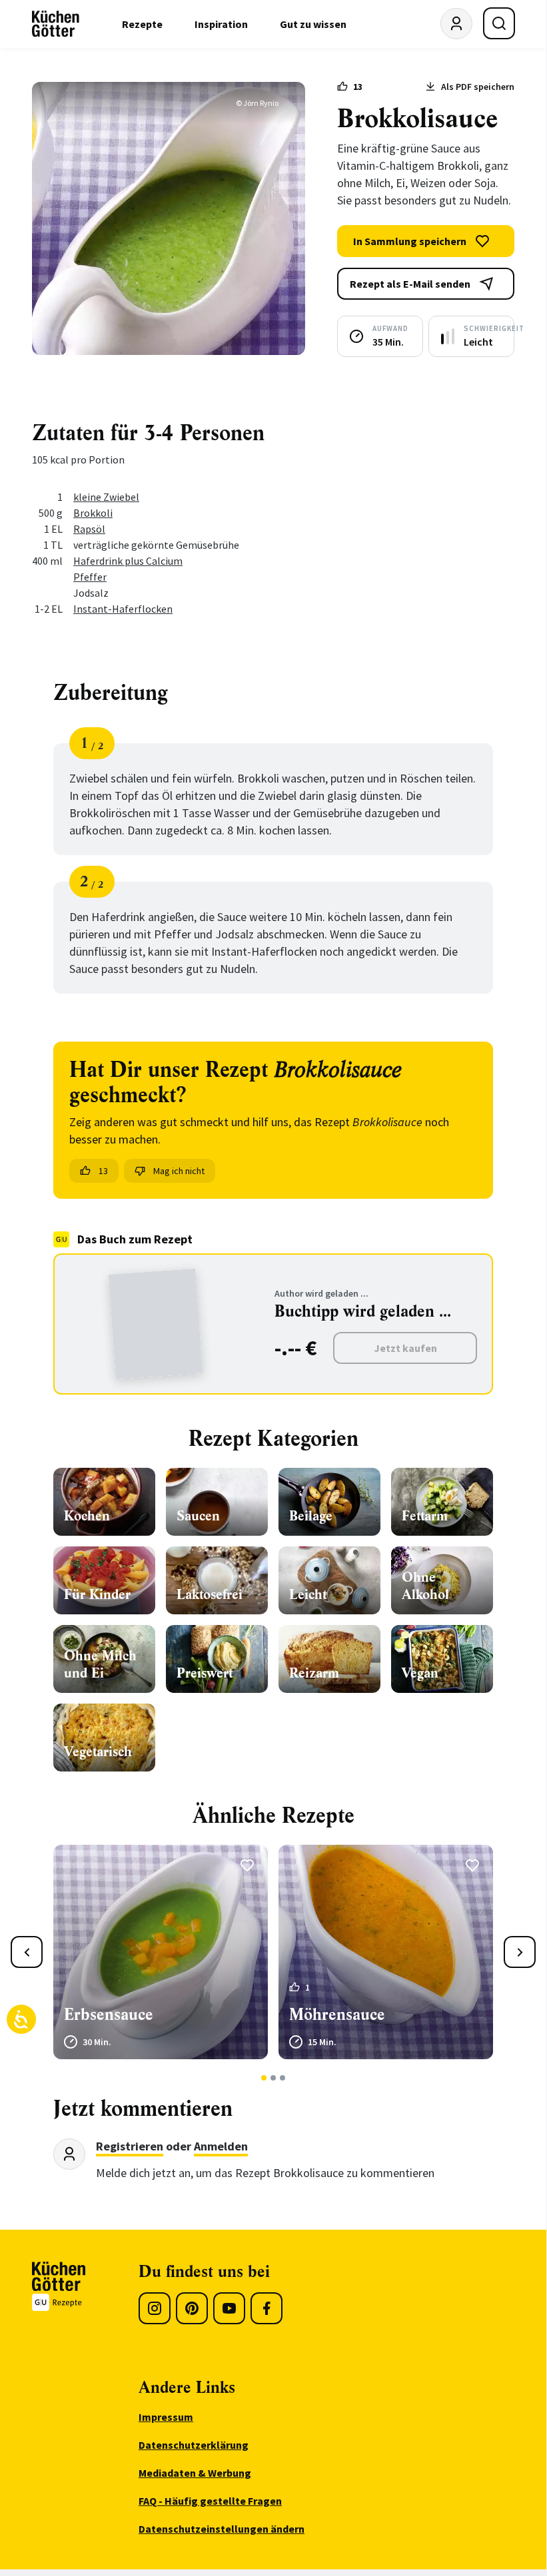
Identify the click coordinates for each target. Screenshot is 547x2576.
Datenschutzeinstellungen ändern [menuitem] (222, 2529)
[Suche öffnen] (499, 23)
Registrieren (130, 2146)
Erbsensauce (109, 2015)
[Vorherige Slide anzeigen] (27, 1952)
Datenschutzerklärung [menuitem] (194, 2445)
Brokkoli (93, 513)
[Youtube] (229, 2308)
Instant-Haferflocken (123, 609)
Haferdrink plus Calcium (128, 561)
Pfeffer (90, 577)
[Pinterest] (192, 2308)
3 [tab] (283, 2078)
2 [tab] (273, 2078)
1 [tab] (264, 2078)
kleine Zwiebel (106, 497)
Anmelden (221, 2146)
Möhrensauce (337, 2015)
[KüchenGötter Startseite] (56, 24)
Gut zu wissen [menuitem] (313, 24)
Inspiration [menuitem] (221, 24)
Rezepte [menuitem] (142, 24)
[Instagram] (155, 2308)
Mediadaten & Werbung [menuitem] (195, 2473)
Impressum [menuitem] (166, 2417)
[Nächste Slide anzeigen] (520, 1952)
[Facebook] (267, 2308)
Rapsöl (89, 529)
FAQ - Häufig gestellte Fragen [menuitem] (210, 2501)
